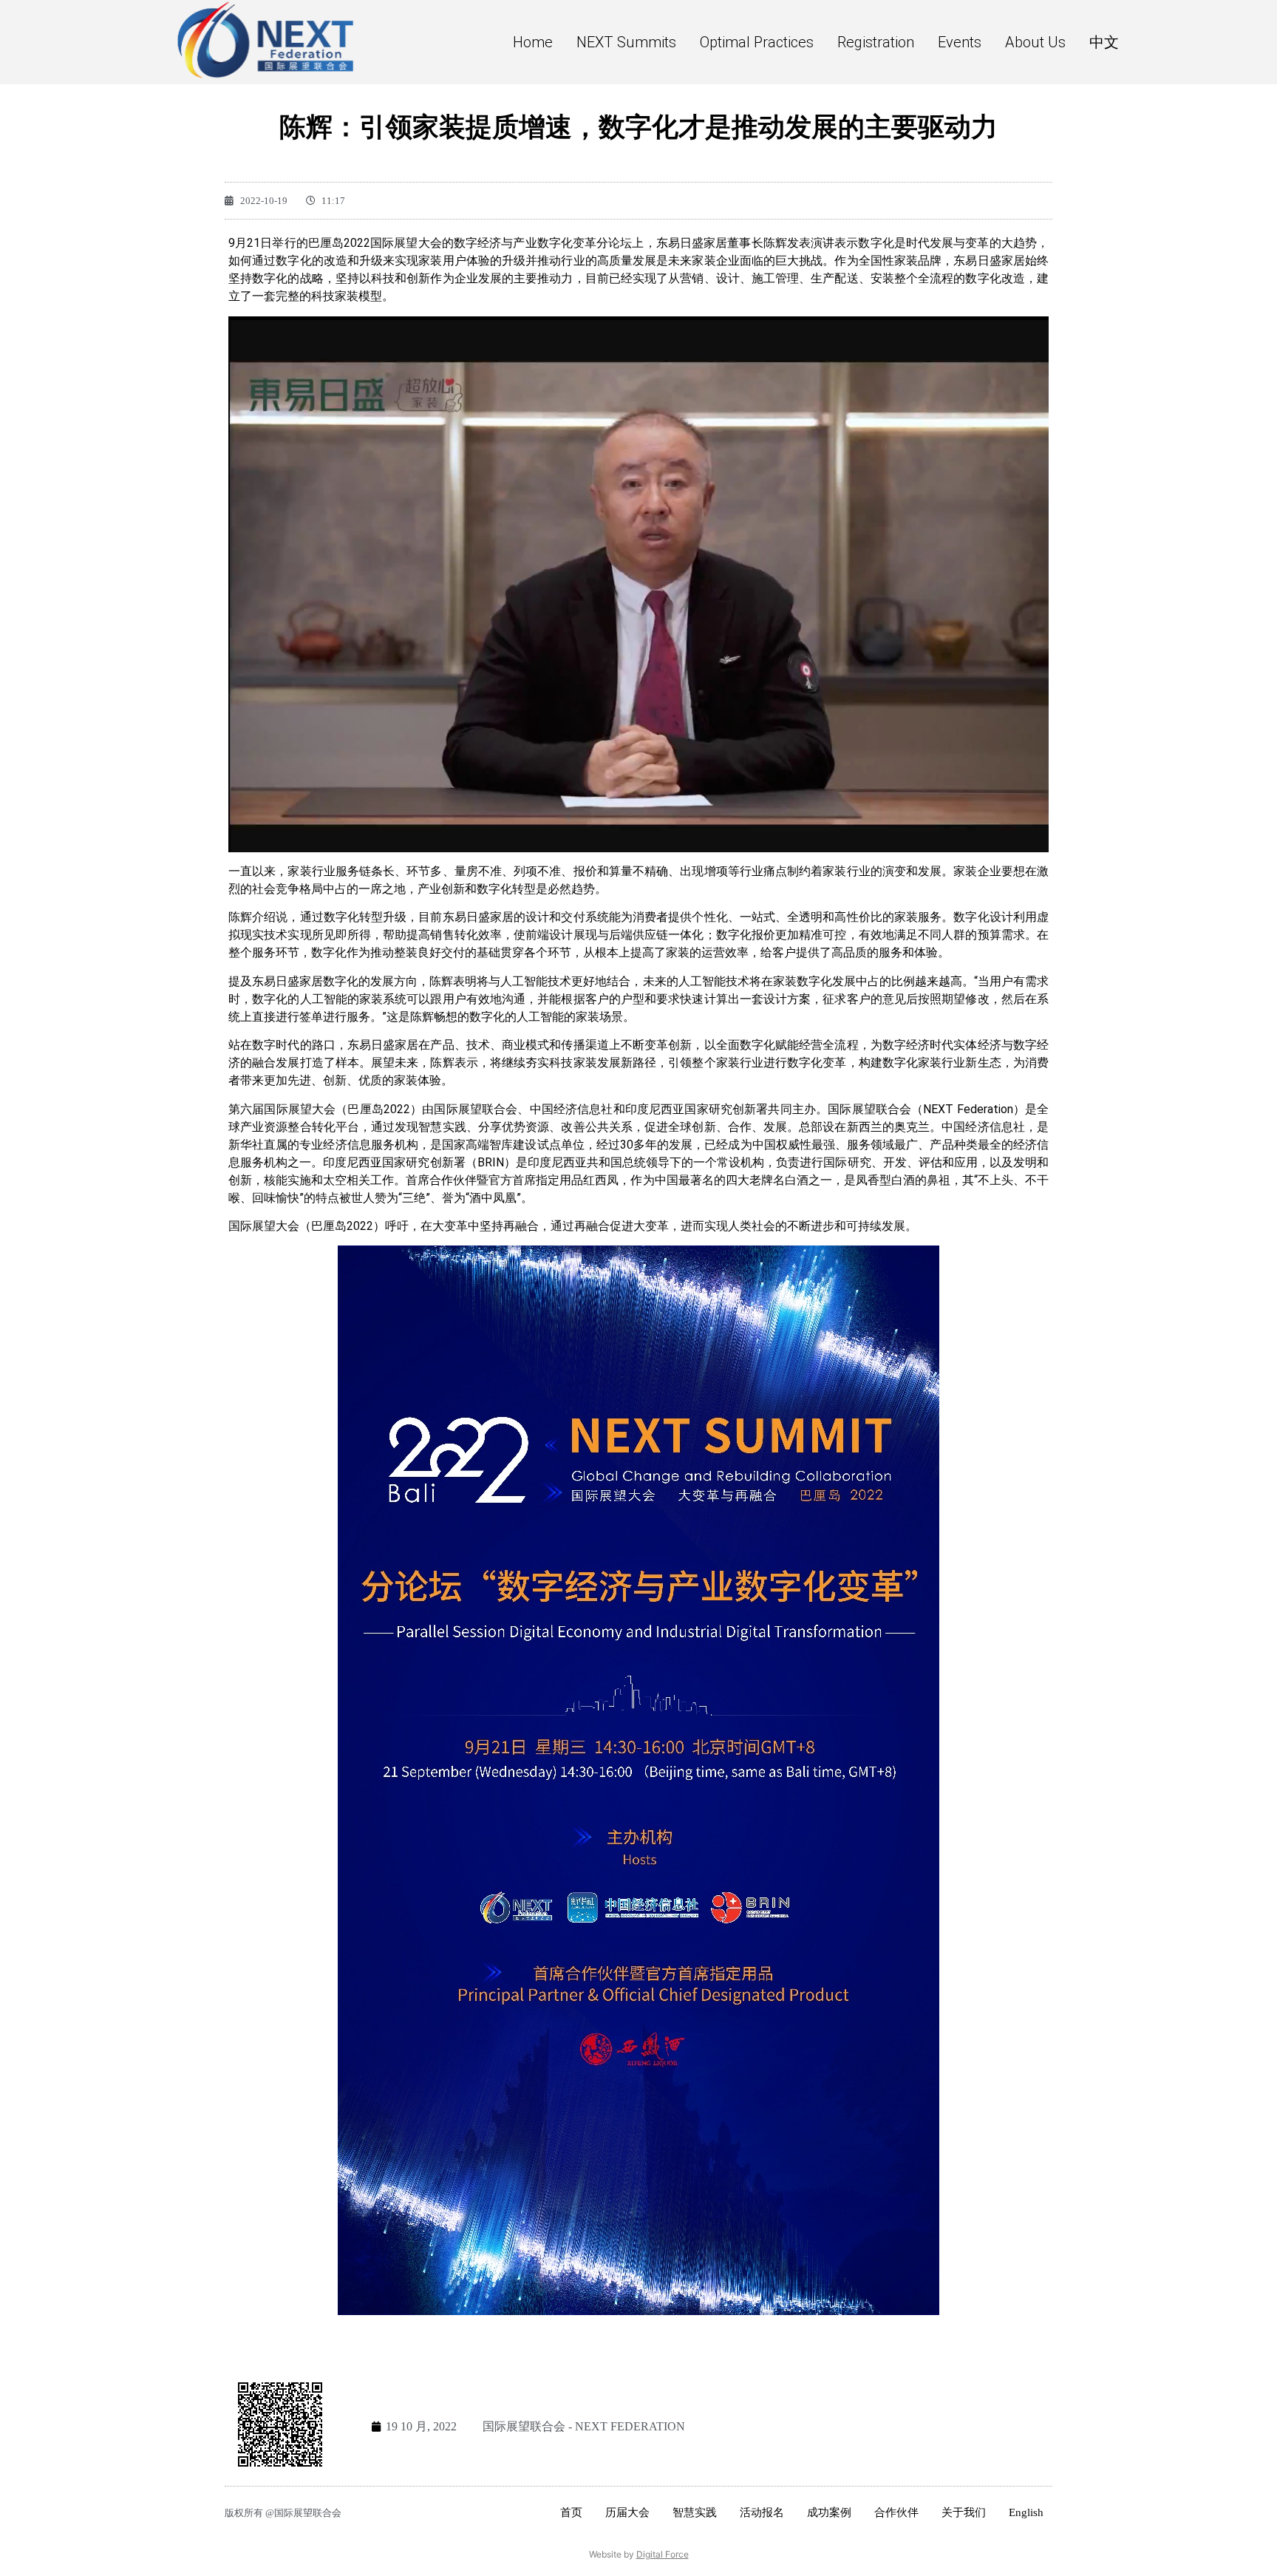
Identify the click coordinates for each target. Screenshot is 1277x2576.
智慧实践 (695, 2512)
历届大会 (627, 2512)
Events (960, 42)
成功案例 (829, 2512)
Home (533, 42)
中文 (1104, 42)
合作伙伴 (896, 2512)
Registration (876, 42)
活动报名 (762, 2512)
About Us (1035, 42)
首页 (571, 2512)
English (1026, 2512)
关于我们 (964, 2512)
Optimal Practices (757, 42)
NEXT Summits (626, 42)
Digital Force (663, 2554)
